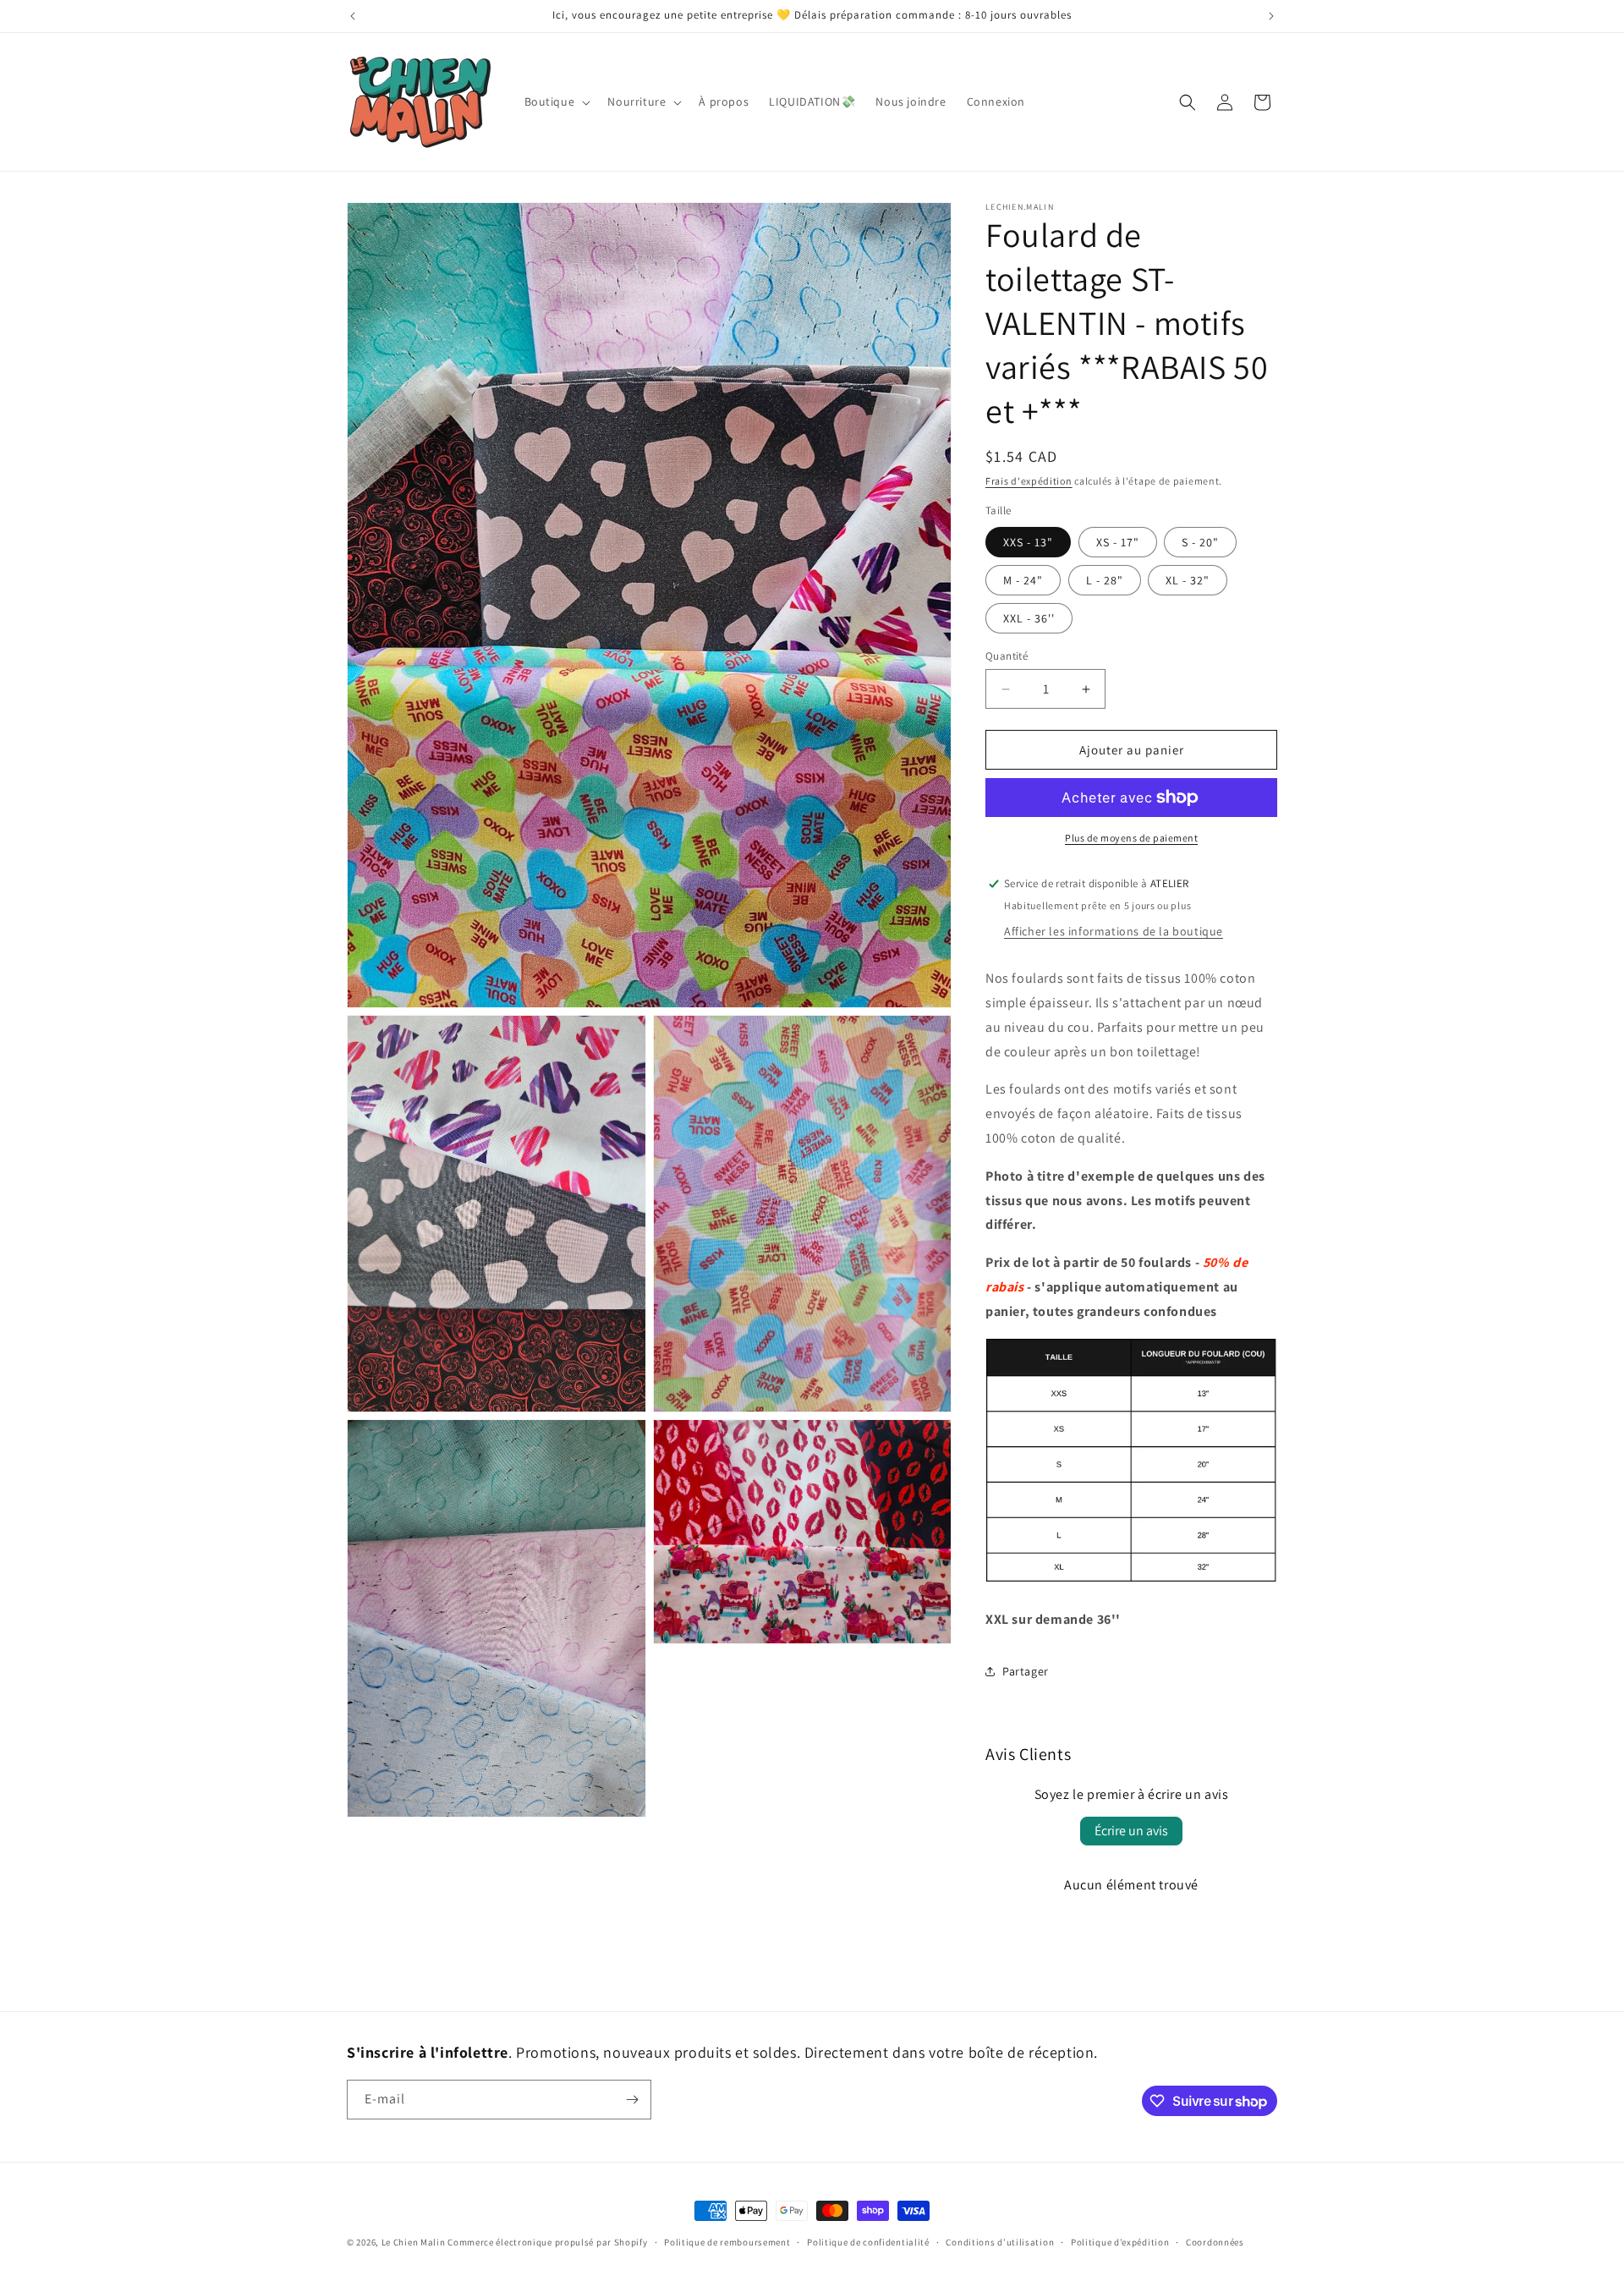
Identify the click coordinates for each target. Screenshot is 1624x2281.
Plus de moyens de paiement (1131, 838)
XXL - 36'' (1029, 618)
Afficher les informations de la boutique (1114, 931)
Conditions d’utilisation (1000, 2242)
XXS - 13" (1028, 542)
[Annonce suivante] (1271, 16)
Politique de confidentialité (868, 2242)
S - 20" (1200, 542)
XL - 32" (1188, 580)
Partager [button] (1026, 1671)
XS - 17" (1118, 542)
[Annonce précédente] (353, 16)
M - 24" (1023, 580)
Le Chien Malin (414, 2242)
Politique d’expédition (1120, 2242)
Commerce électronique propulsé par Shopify (547, 2242)
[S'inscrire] (632, 2100)
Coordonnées (1215, 2242)
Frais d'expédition (1029, 481)
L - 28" (1105, 580)
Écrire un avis (1131, 1831)
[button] (556, 101)
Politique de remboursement (727, 2242)
